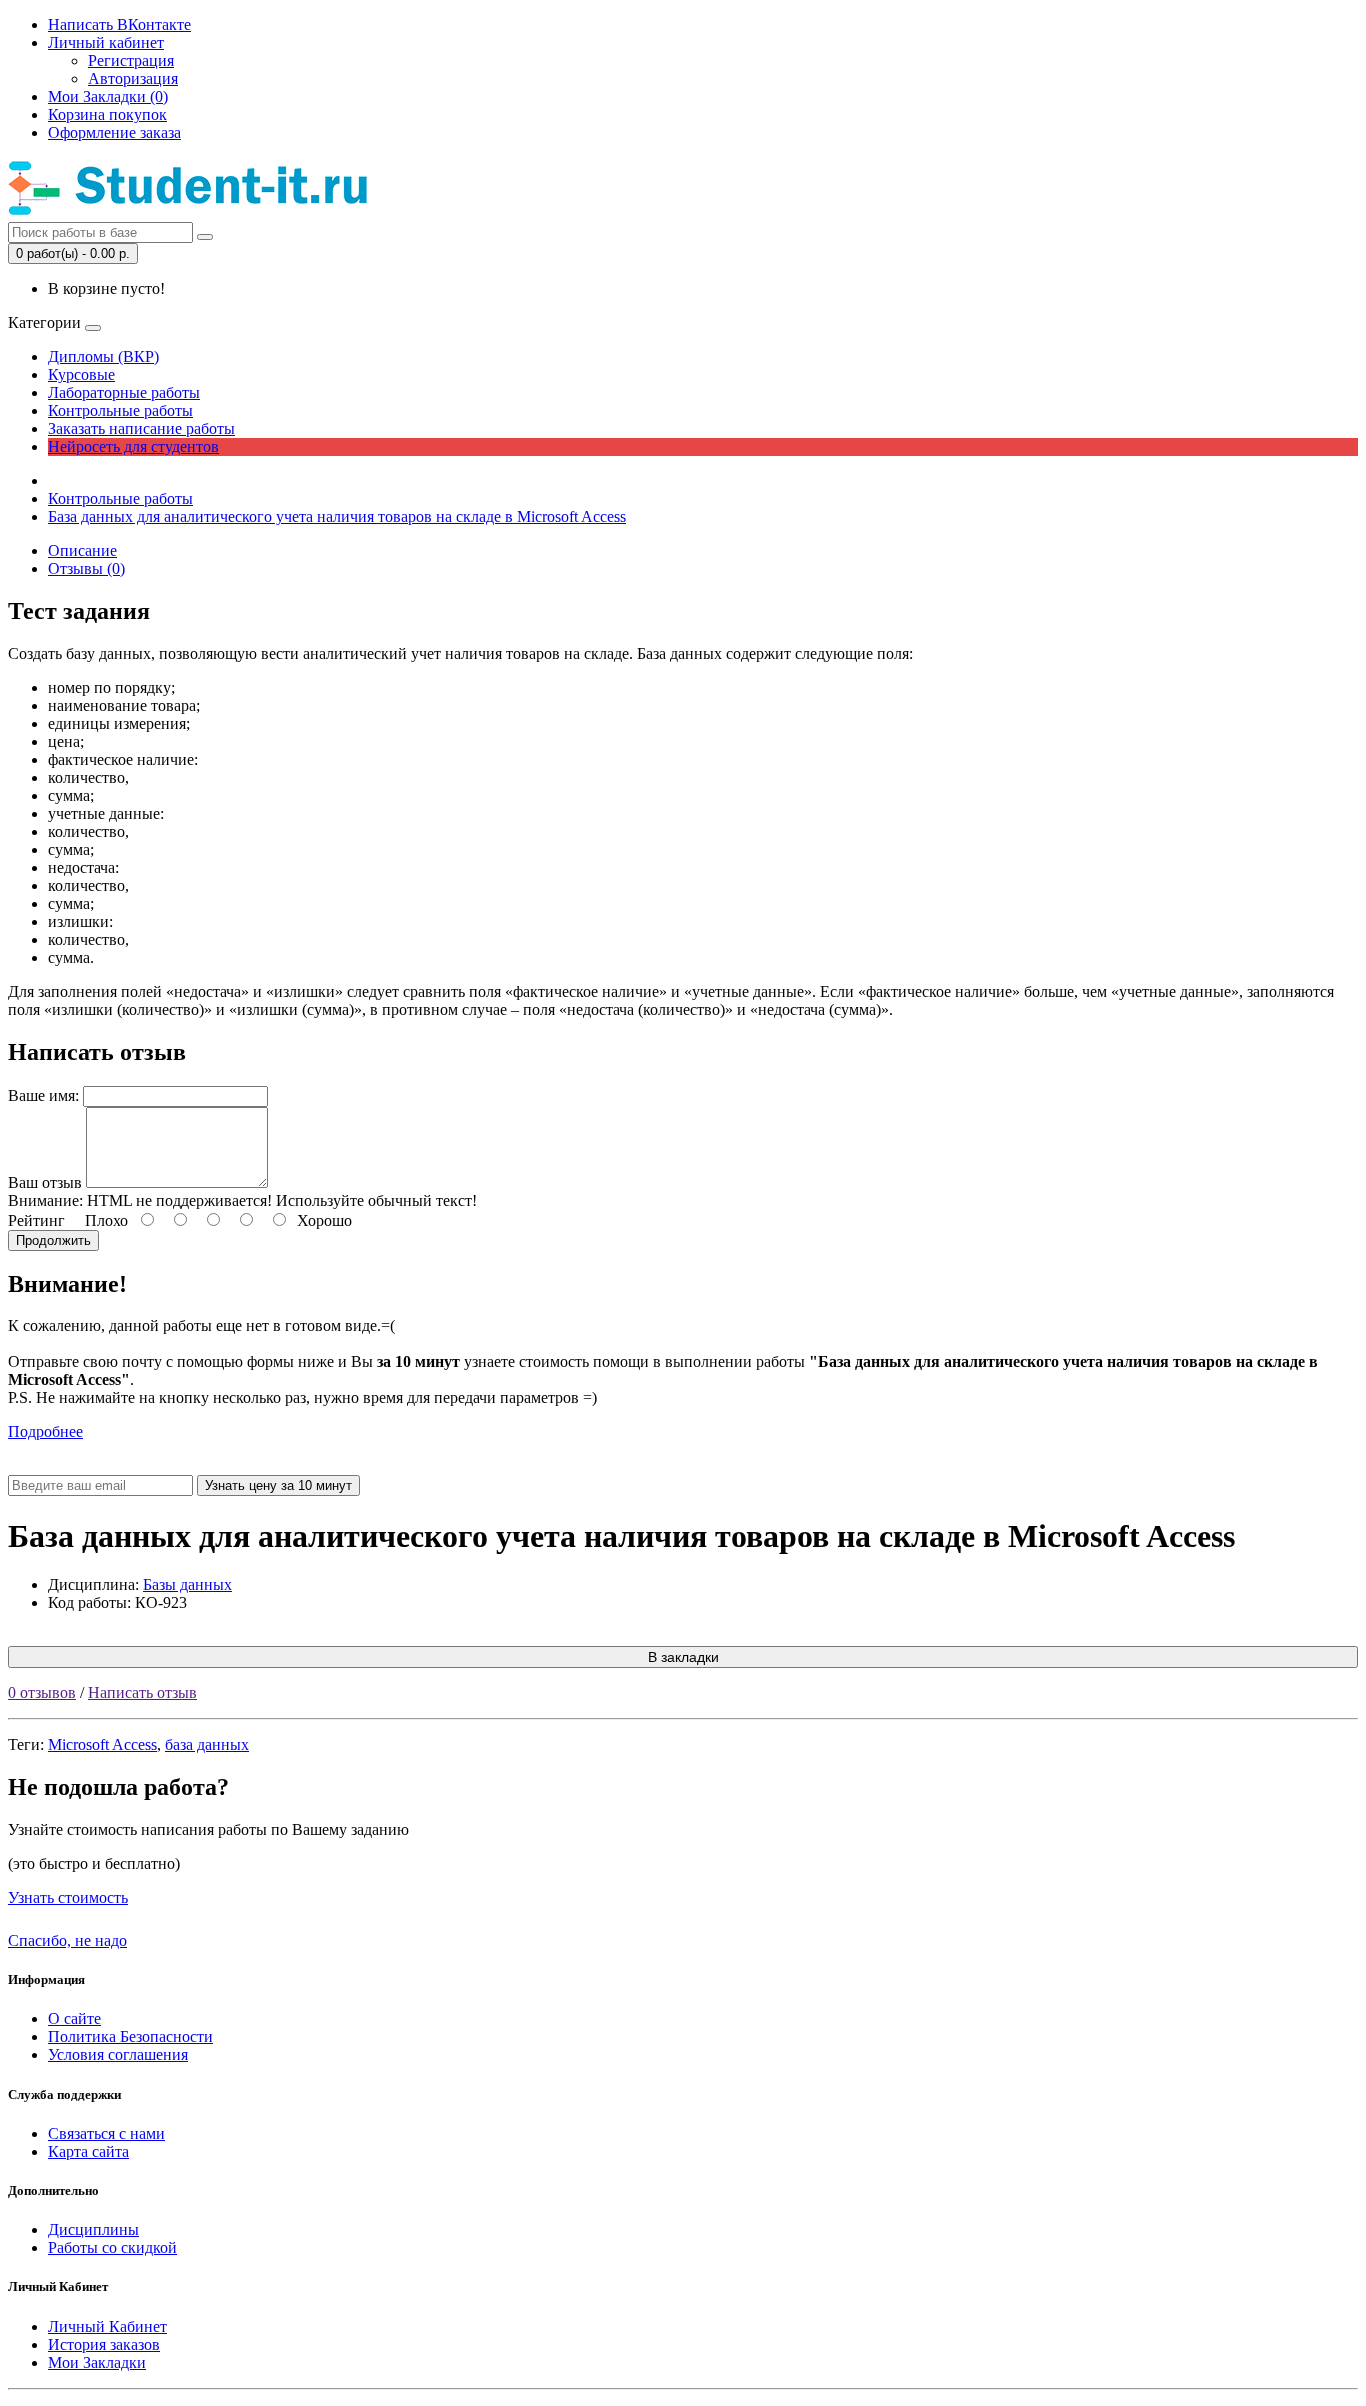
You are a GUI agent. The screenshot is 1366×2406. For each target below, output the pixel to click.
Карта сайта (88, 2151)
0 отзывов (42, 1692)
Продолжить (53, 1240)
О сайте (74, 2018)
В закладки (683, 1657)
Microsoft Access (102, 1744)
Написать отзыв (142, 1692)
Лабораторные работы (124, 392)
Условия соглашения (118, 2054)
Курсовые (81, 374)
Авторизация (133, 78)
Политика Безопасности (130, 2036)
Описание (82, 550)
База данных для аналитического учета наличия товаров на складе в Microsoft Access (337, 516)
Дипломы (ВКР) (103, 356)
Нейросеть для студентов (133, 446)
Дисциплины (93, 2229)
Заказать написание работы (141, 428)
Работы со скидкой (112, 2247)
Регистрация (131, 60)
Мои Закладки (97, 2362)
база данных (207, 1744)
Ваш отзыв (45, 1182)
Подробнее (45, 1431)
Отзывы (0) (86, 568)
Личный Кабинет (107, 2326)
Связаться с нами (106, 2133)
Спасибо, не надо (67, 1940)
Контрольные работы (120, 410)
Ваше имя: (43, 1095)
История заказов (104, 2344)
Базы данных (187, 1584)
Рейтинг (36, 1220)
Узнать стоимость (68, 1897)
